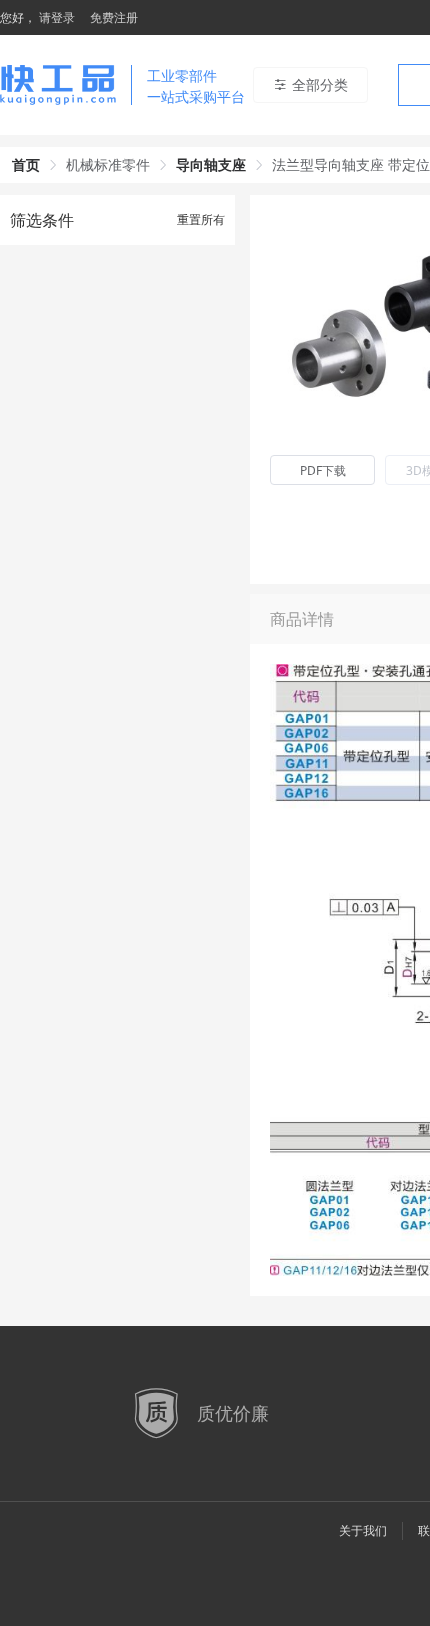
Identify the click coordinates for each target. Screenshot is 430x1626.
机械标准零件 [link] (108, 164)
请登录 (57, 17)
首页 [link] (26, 164)
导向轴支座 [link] (211, 164)
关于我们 (363, 1530)
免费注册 (114, 17)
